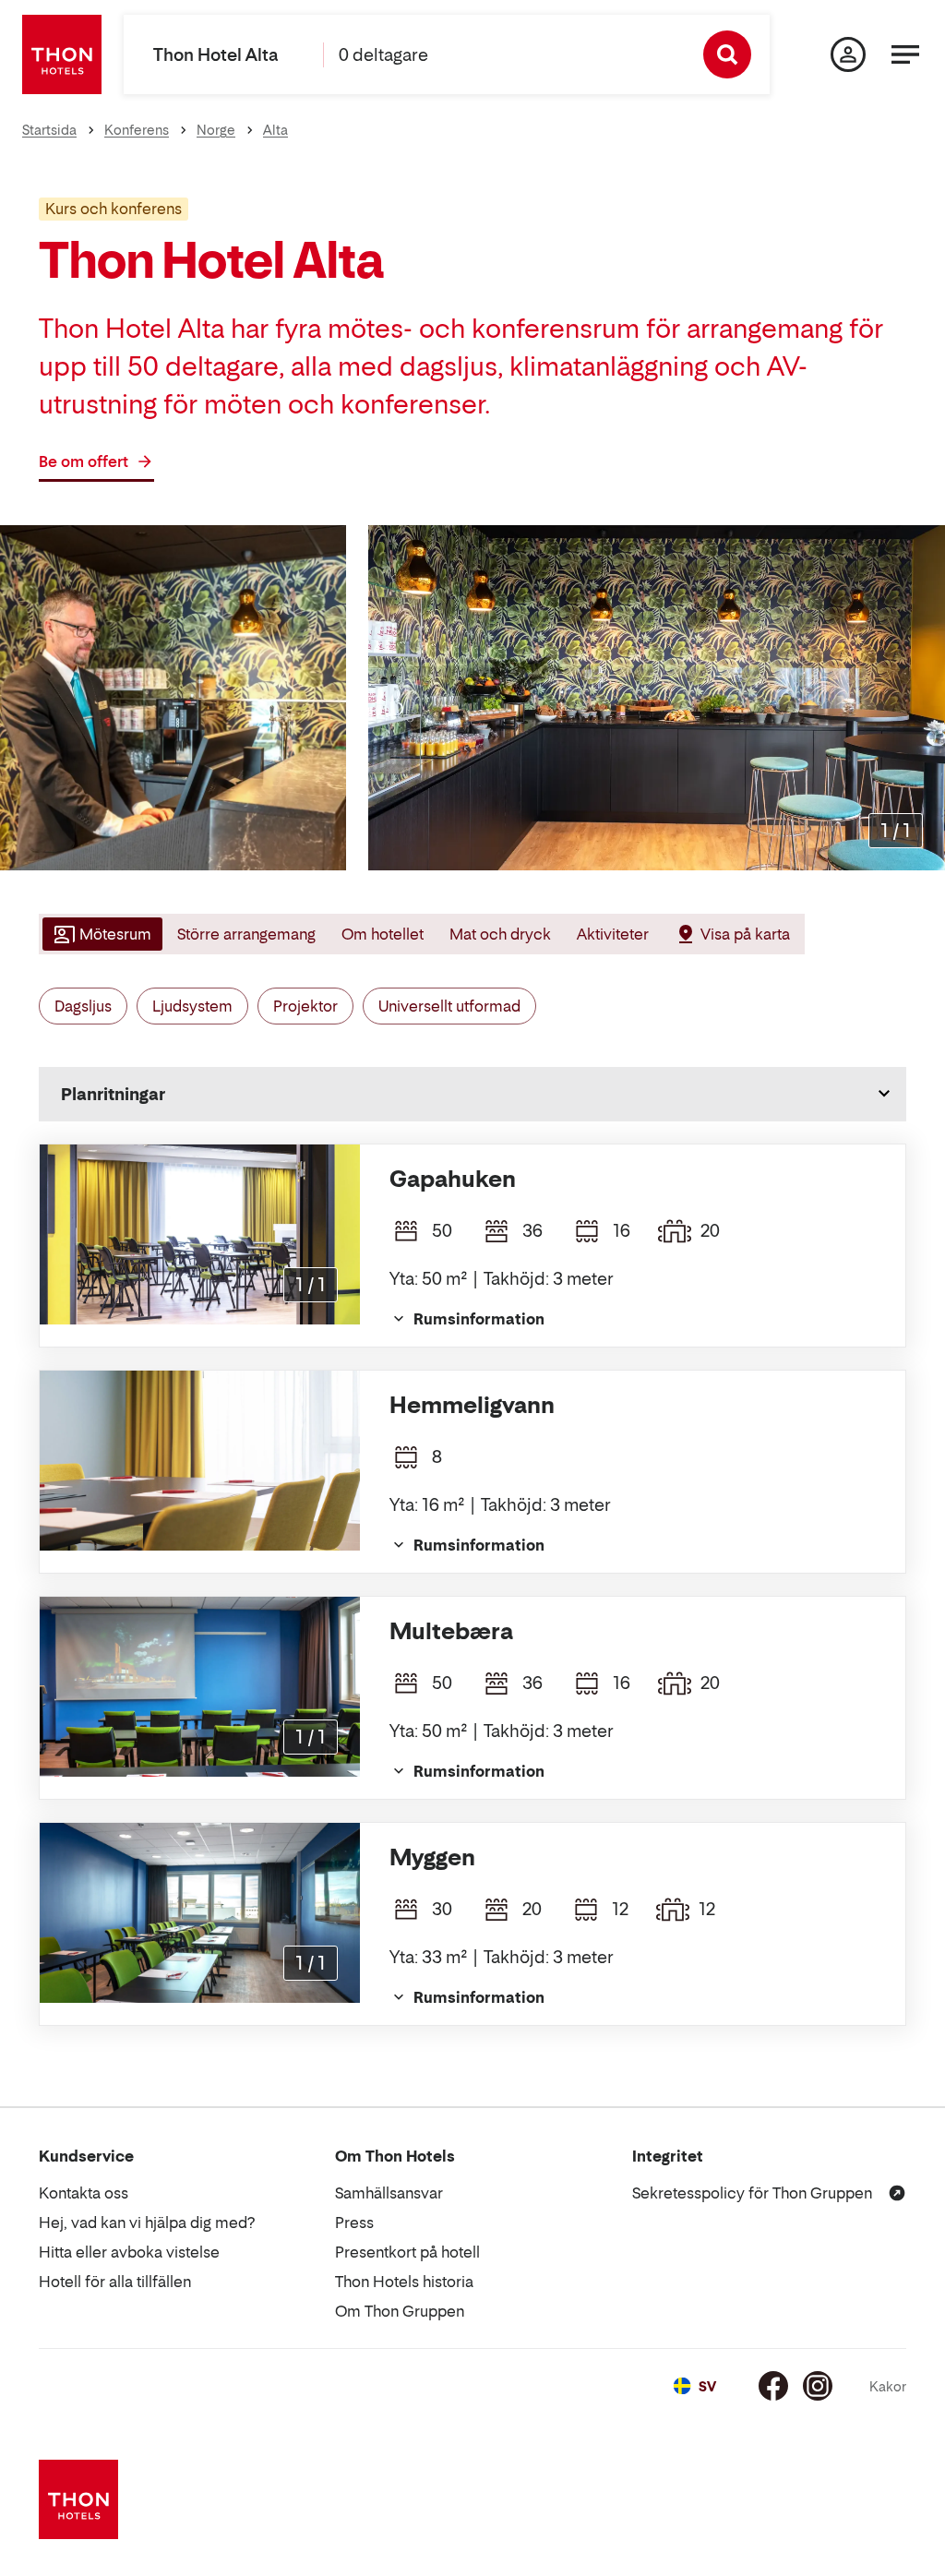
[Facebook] (773, 2386)
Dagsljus (83, 1006)
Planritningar (113, 1094)
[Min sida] (848, 54)
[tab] (101, 934)
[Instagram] (818, 2386)
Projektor (305, 1006)
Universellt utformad (449, 1006)
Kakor (888, 2386)
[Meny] (905, 54)
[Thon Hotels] (62, 54)
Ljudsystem (192, 1006)
